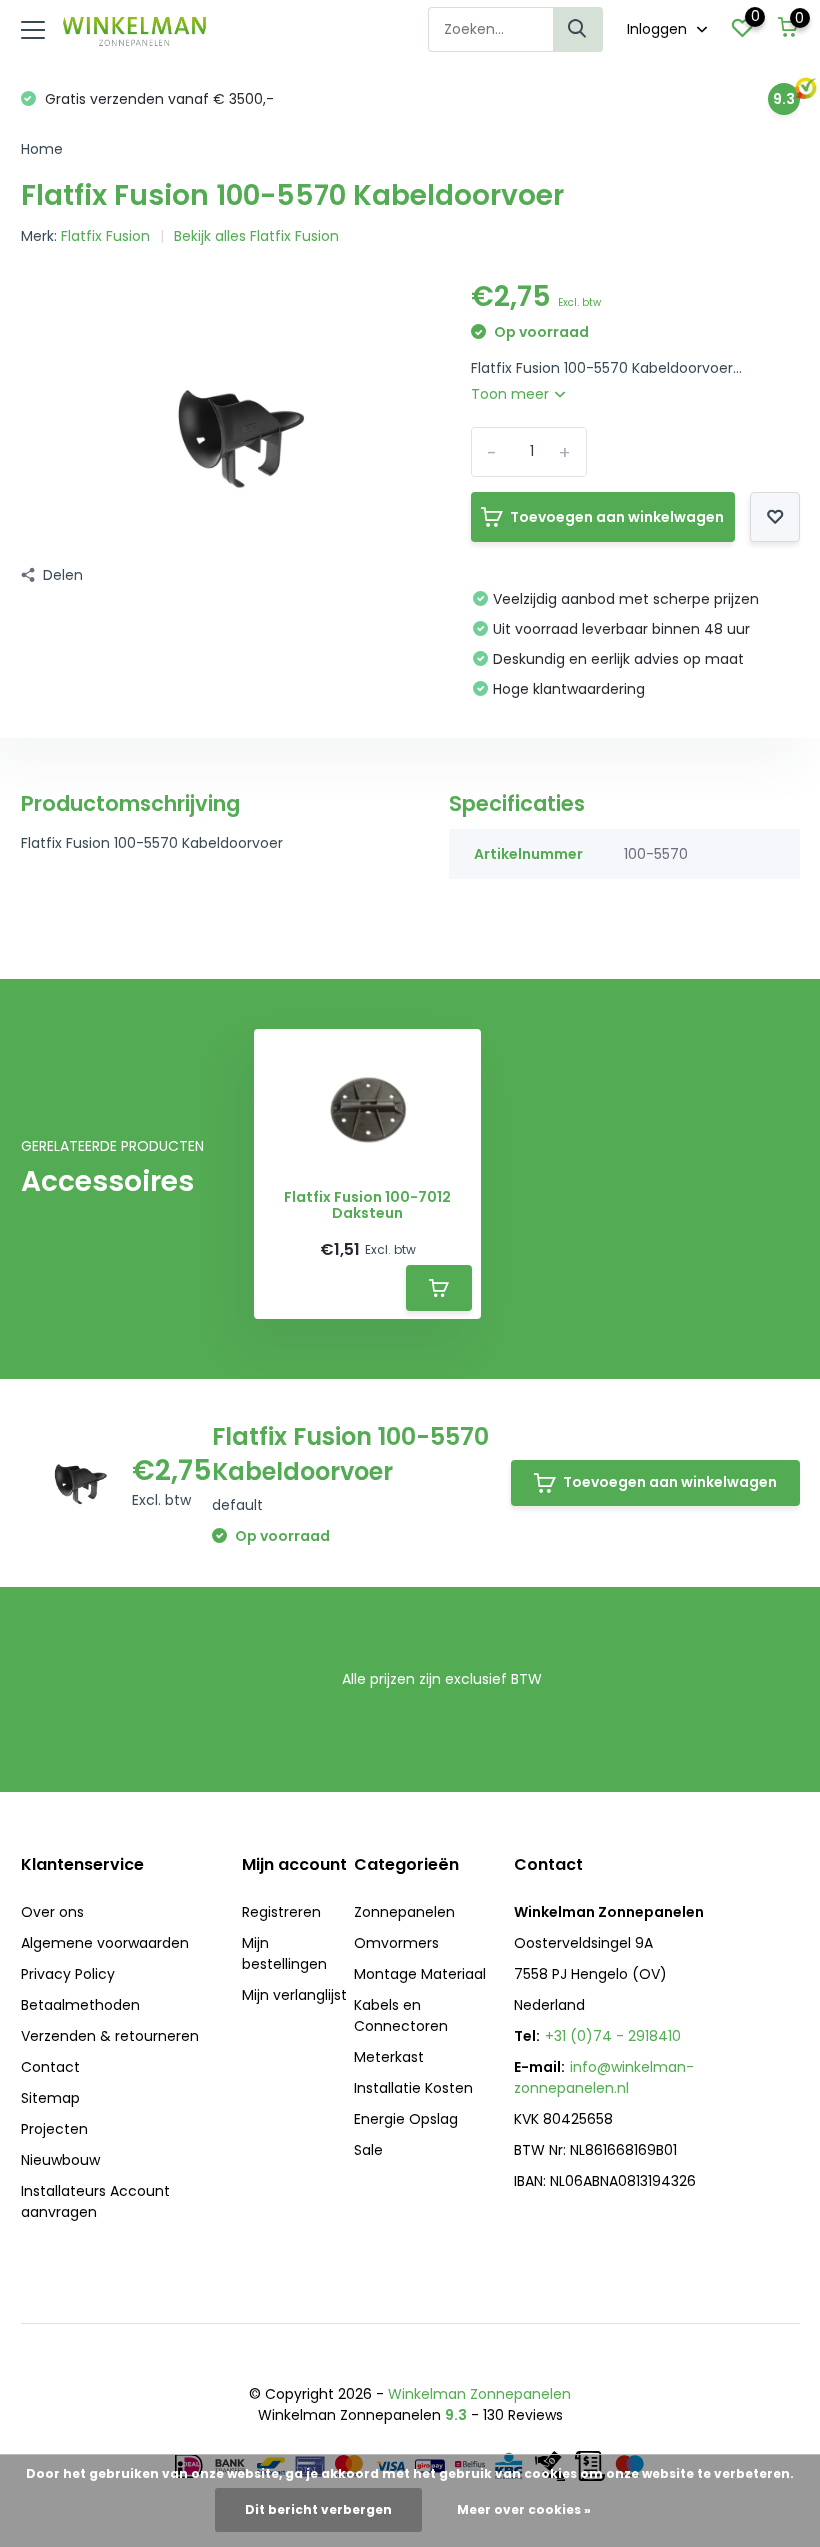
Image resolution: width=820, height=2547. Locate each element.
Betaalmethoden (80, 2005)
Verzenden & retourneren (110, 2036)
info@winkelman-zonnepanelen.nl (604, 2077)
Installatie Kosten (413, 2088)
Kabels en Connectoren (401, 2015)
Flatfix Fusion (105, 236)
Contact (50, 2067)
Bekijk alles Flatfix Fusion (256, 236)
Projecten (54, 2129)
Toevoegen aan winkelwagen (617, 517)
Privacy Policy (68, 1974)
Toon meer (512, 394)
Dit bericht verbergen (318, 2509)
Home (42, 149)
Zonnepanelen (404, 1912)
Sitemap (50, 2098)
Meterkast (389, 2057)
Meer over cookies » (524, 2509)
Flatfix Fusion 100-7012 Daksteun (367, 1206)
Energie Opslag (406, 2119)
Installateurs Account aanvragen (95, 2201)
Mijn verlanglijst (294, 1995)
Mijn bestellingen (284, 1953)
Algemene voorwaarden (105, 1943)
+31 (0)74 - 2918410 (613, 2036)
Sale (368, 2150)
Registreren (281, 1912)
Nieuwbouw (60, 2160)
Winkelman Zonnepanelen (479, 2394)
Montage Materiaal (420, 1974)
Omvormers (396, 1943)
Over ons (52, 1912)
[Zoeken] (578, 29)
